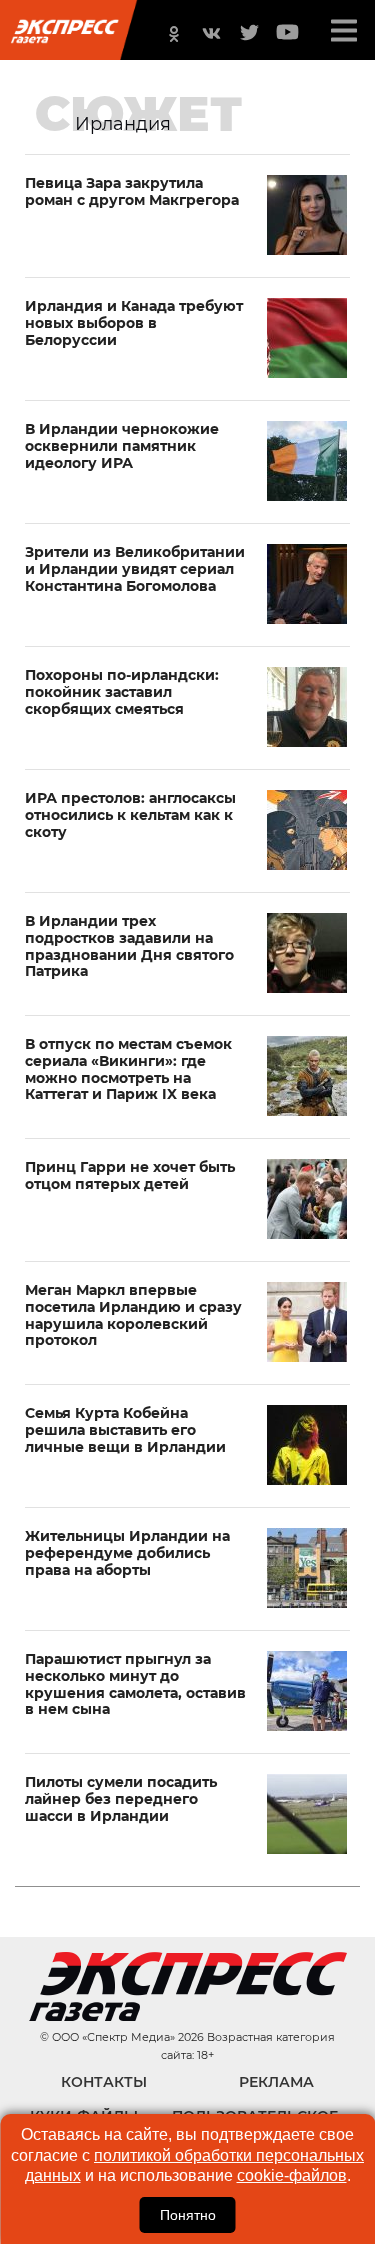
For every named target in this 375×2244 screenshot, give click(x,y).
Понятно (188, 2215)
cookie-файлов (292, 2175)
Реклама (276, 2082)
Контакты (104, 2082)
